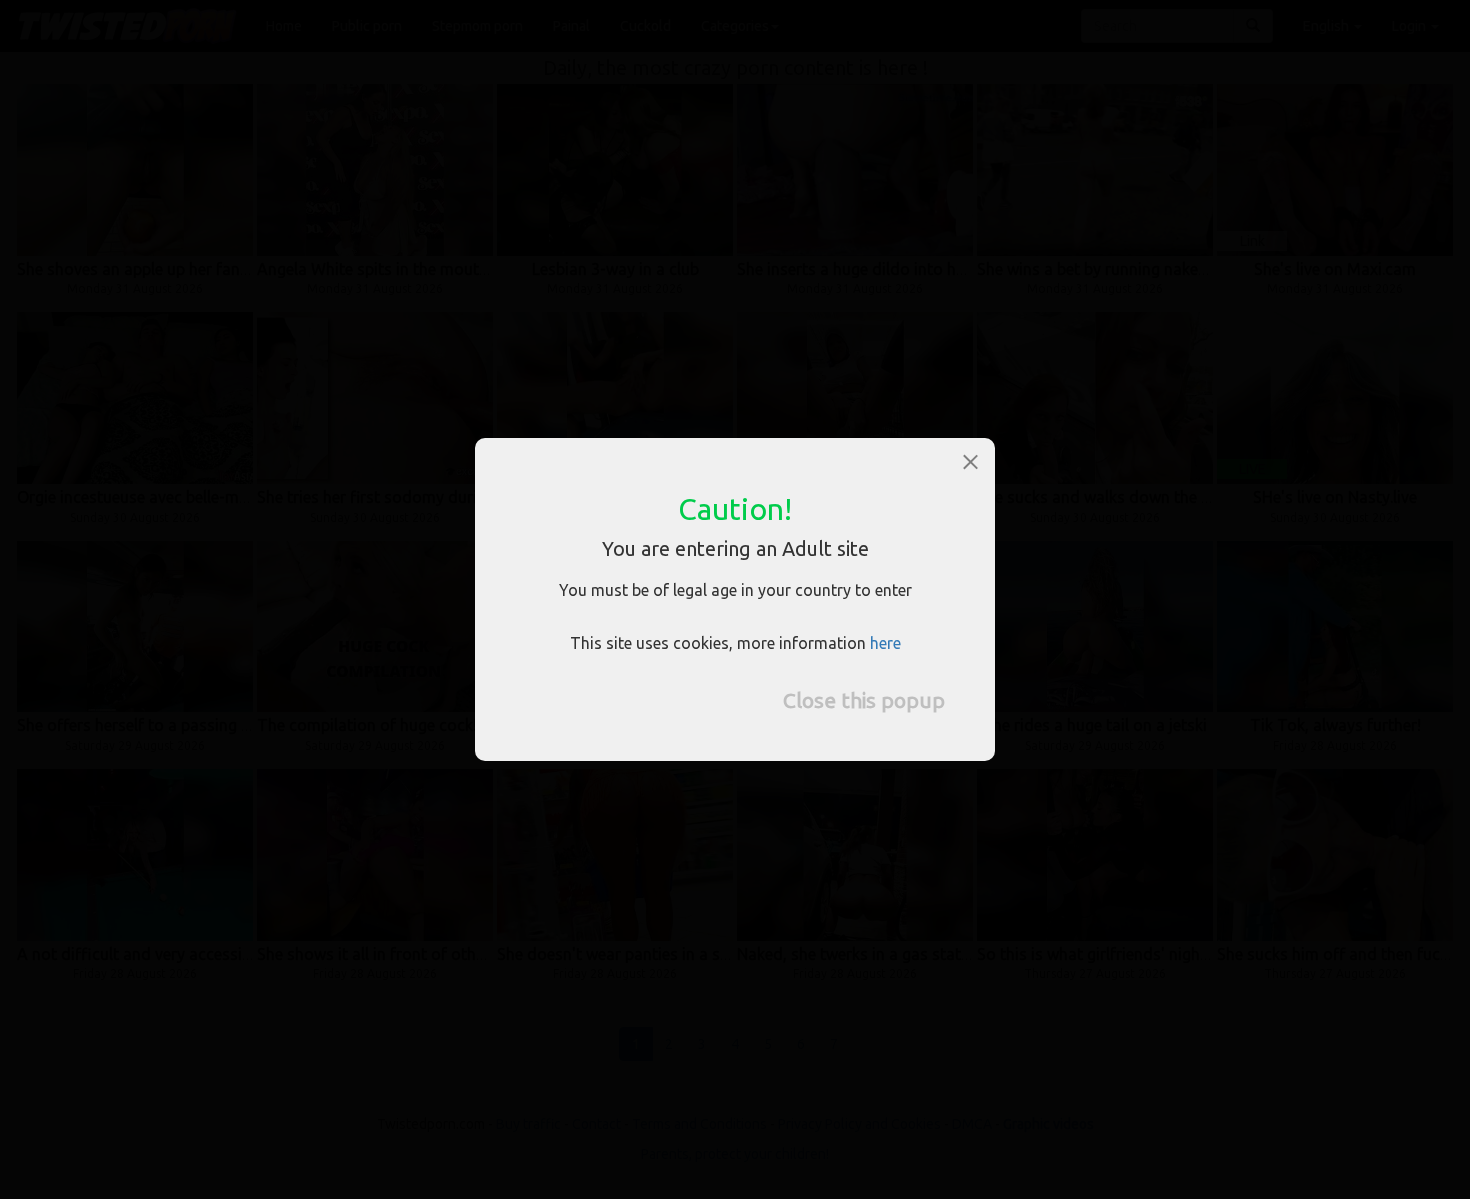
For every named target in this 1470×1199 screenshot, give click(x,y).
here (885, 643)
